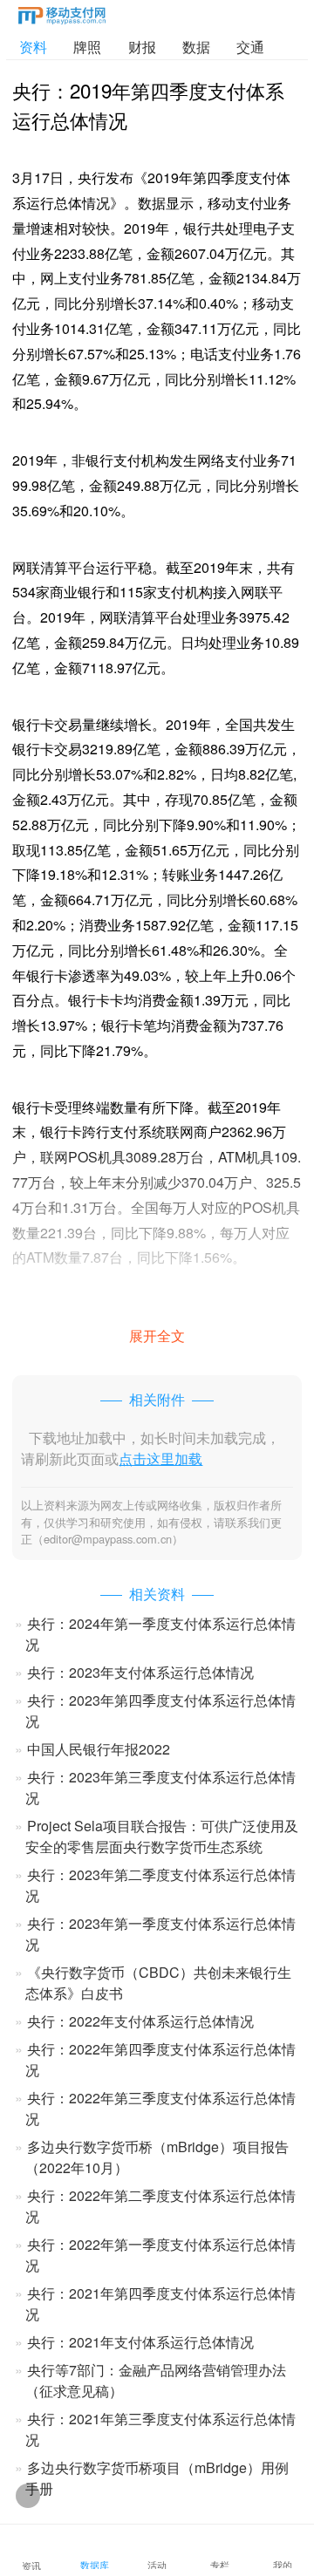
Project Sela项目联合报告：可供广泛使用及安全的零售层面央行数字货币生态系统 (162, 1836)
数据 (196, 47)
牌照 (87, 47)
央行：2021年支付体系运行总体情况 (140, 2342)
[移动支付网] (62, 19)
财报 (142, 47)
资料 (33, 47)
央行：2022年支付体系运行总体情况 (140, 2021)
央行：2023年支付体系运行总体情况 (140, 1672)
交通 (250, 47)
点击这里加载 (160, 1458)
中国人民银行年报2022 (99, 1749)
